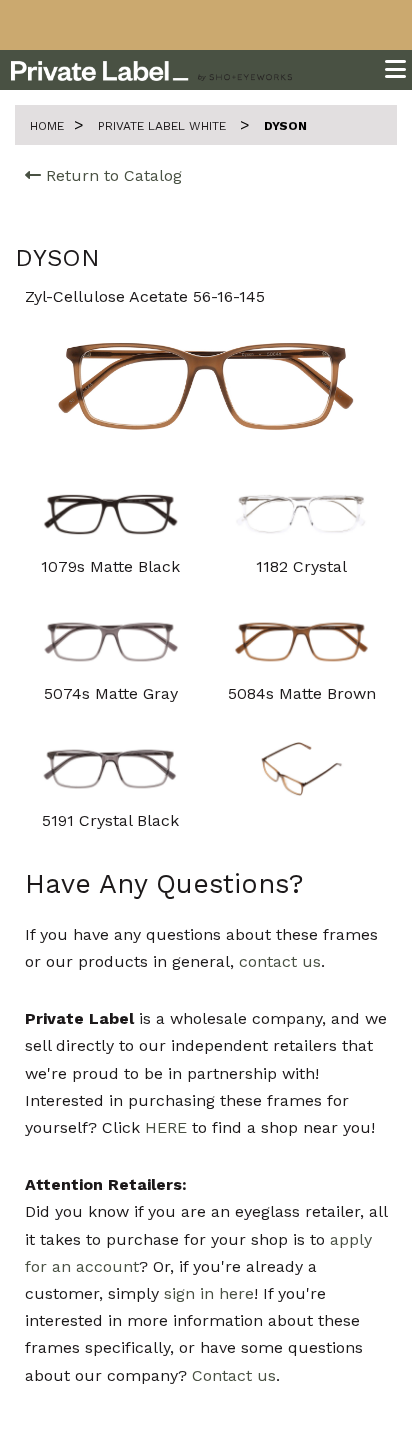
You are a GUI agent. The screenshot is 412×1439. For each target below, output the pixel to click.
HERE (166, 1127)
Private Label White (164, 126)
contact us (280, 961)
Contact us (234, 1375)
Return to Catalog (111, 175)
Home (47, 126)
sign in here (209, 1293)
